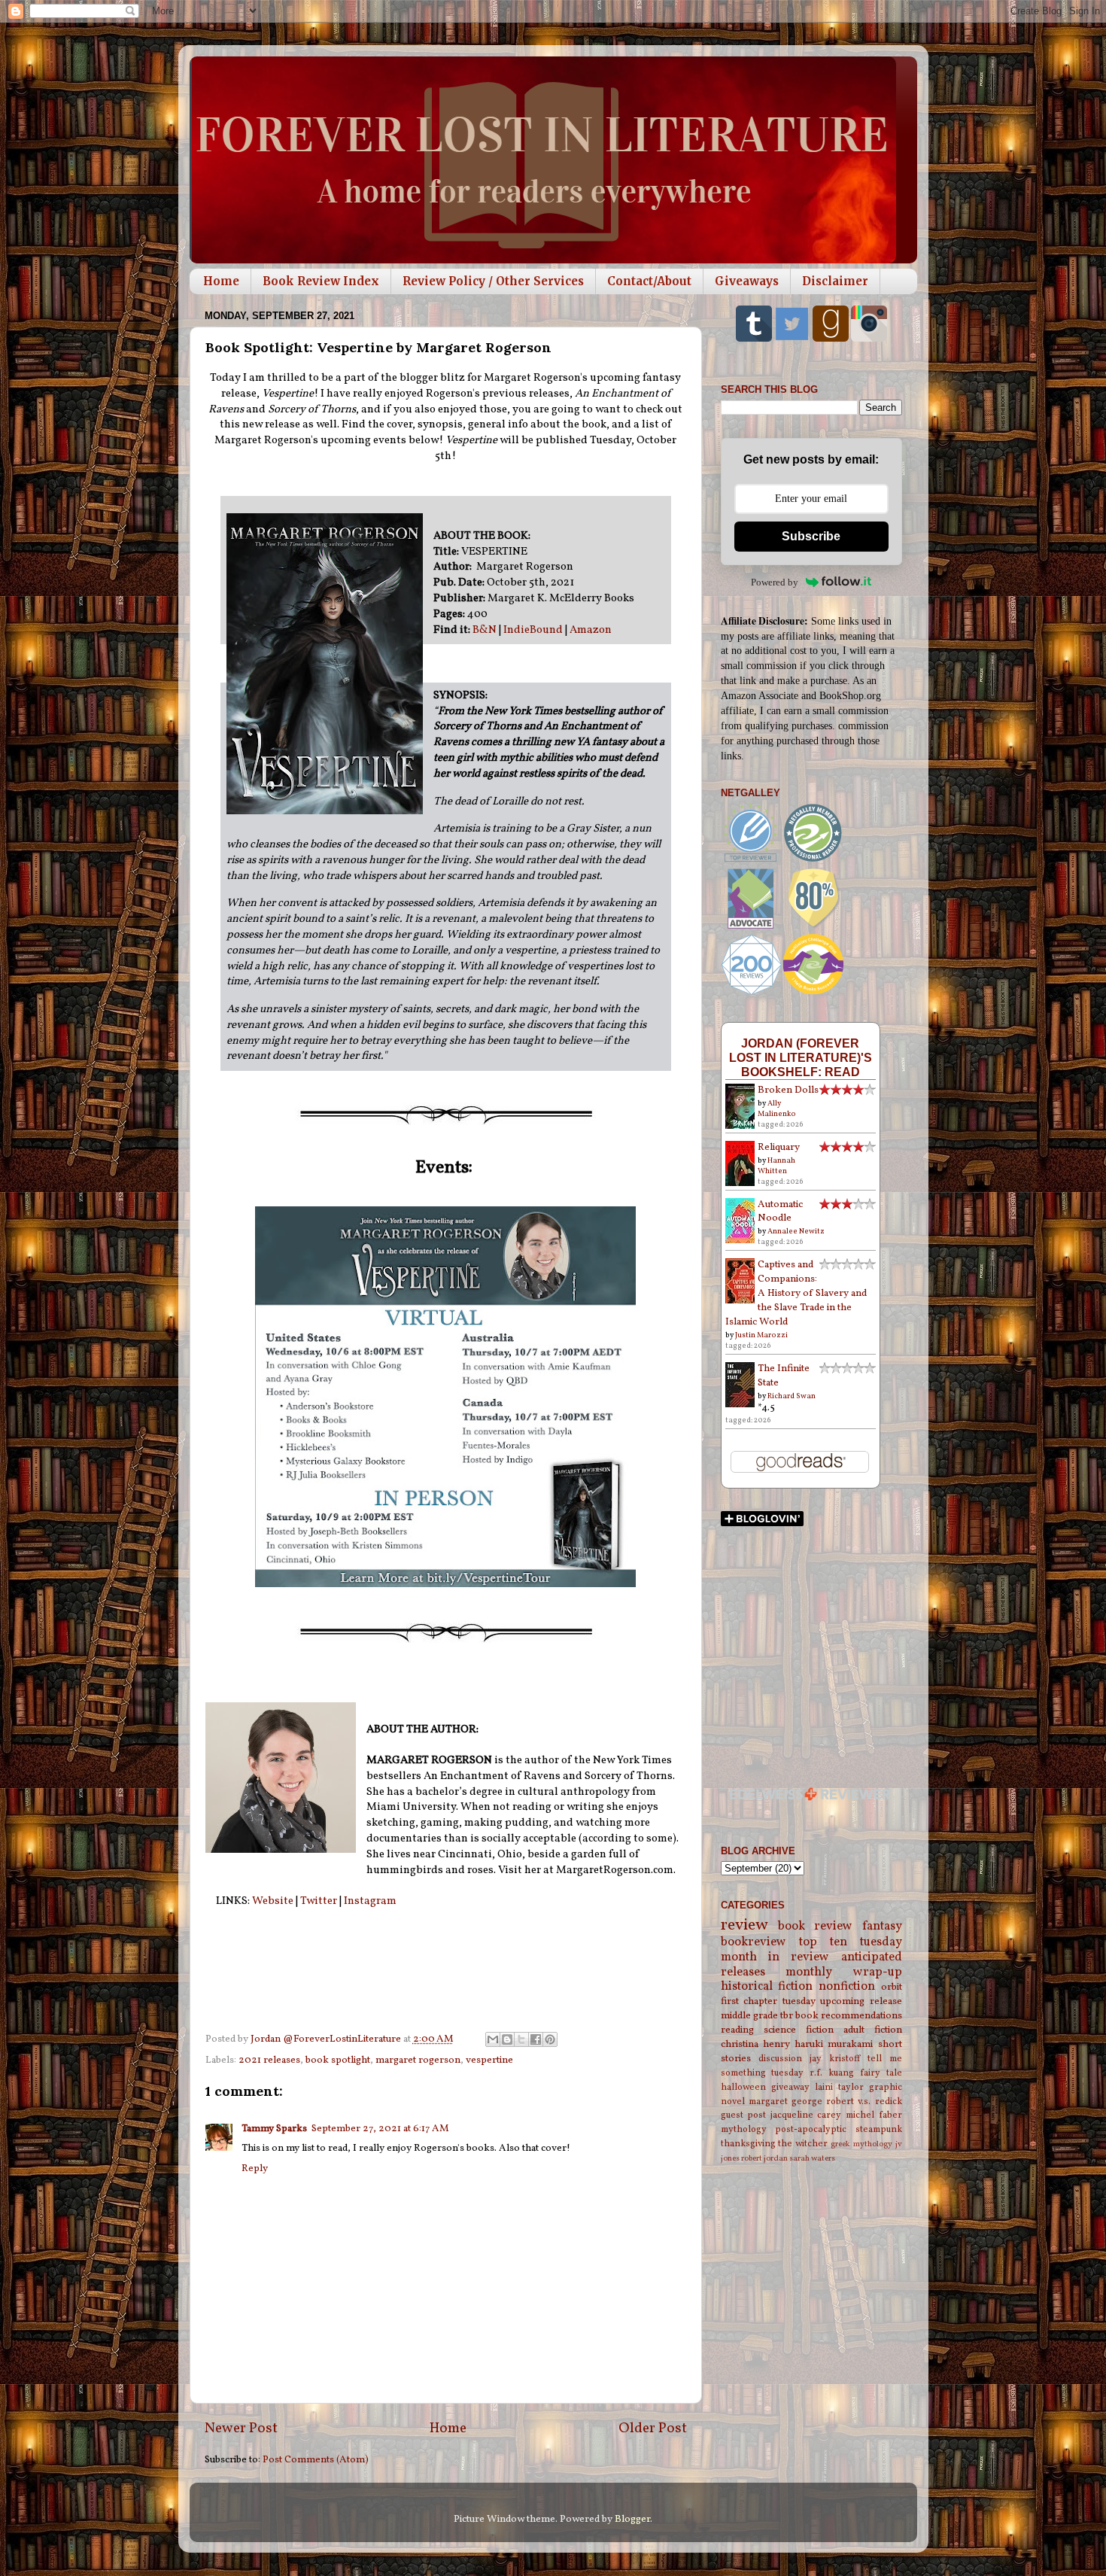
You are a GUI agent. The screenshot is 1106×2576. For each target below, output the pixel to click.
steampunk (879, 2129)
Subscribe (811, 536)
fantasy (882, 1927)
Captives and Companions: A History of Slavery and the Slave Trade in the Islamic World (796, 1293)
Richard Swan (792, 1396)
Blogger (632, 2519)
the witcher (803, 2144)
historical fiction (767, 1987)
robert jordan (764, 2159)
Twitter (319, 1901)
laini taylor (839, 2087)
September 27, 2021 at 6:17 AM (380, 2129)
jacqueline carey (806, 2115)
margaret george (785, 2102)
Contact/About (649, 281)
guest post (744, 2115)
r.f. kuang (832, 2073)
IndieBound (533, 630)
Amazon (591, 630)
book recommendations (849, 2016)
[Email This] (493, 2039)
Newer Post (241, 2428)
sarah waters (812, 2159)
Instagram (370, 1901)
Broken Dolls (788, 1090)
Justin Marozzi (761, 1335)
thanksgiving (748, 2144)
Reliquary (779, 1147)
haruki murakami (834, 2044)
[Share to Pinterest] (550, 2039)
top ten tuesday (851, 1942)
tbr (787, 2016)
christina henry (755, 2044)
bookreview (754, 1942)
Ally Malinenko (777, 1109)
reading (737, 2030)
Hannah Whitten (776, 1166)
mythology (744, 2129)
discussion (780, 2059)
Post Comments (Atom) (316, 2460)
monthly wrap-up (844, 1972)
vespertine (489, 2060)
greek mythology (861, 2144)
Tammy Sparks (274, 2129)
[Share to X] (521, 2039)
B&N (485, 630)
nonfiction (847, 1987)
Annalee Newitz (796, 1231)
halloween (743, 2087)
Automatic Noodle (780, 1212)
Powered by (775, 582)
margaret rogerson (418, 2060)
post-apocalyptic (811, 2129)
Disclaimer (835, 281)
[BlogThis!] (507, 2039)
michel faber (874, 2115)
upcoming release (861, 2001)
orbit (892, 1987)
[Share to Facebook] (536, 2039)
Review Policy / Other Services (493, 281)
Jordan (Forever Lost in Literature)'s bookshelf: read (801, 1057)
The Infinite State (784, 1376)
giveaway (790, 2087)
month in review (775, 1957)
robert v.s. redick (864, 2102)
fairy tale (881, 2073)
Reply (255, 2168)
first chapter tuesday (768, 2001)
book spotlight (338, 2060)
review (744, 1925)
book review (815, 1927)
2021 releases (269, 2060)
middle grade (749, 2016)
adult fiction (873, 2030)
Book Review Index (321, 281)
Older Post (653, 2428)
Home (221, 281)
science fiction (799, 2030)
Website (273, 1901)
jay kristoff (835, 2059)
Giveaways (747, 281)
